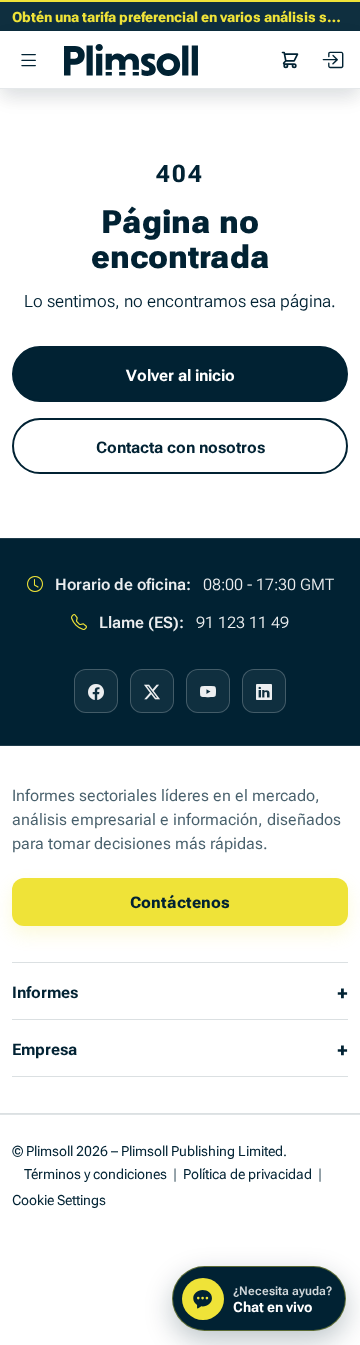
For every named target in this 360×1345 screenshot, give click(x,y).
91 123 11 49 (242, 621)
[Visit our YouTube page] (208, 691)
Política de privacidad (247, 1172)
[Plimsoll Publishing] (131, 60)
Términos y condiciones (95, 1172)
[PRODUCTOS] (28, 60)
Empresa (44, 1048)
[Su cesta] (290, 60)
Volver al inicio (180, 374)
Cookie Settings (59, 1198)
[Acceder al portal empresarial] (332, 60)
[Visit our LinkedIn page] (264, 691)
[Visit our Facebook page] (96, 691)
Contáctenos (180, 901)
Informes (45, 991)
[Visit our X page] (152, 691)
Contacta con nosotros (180, 446)
